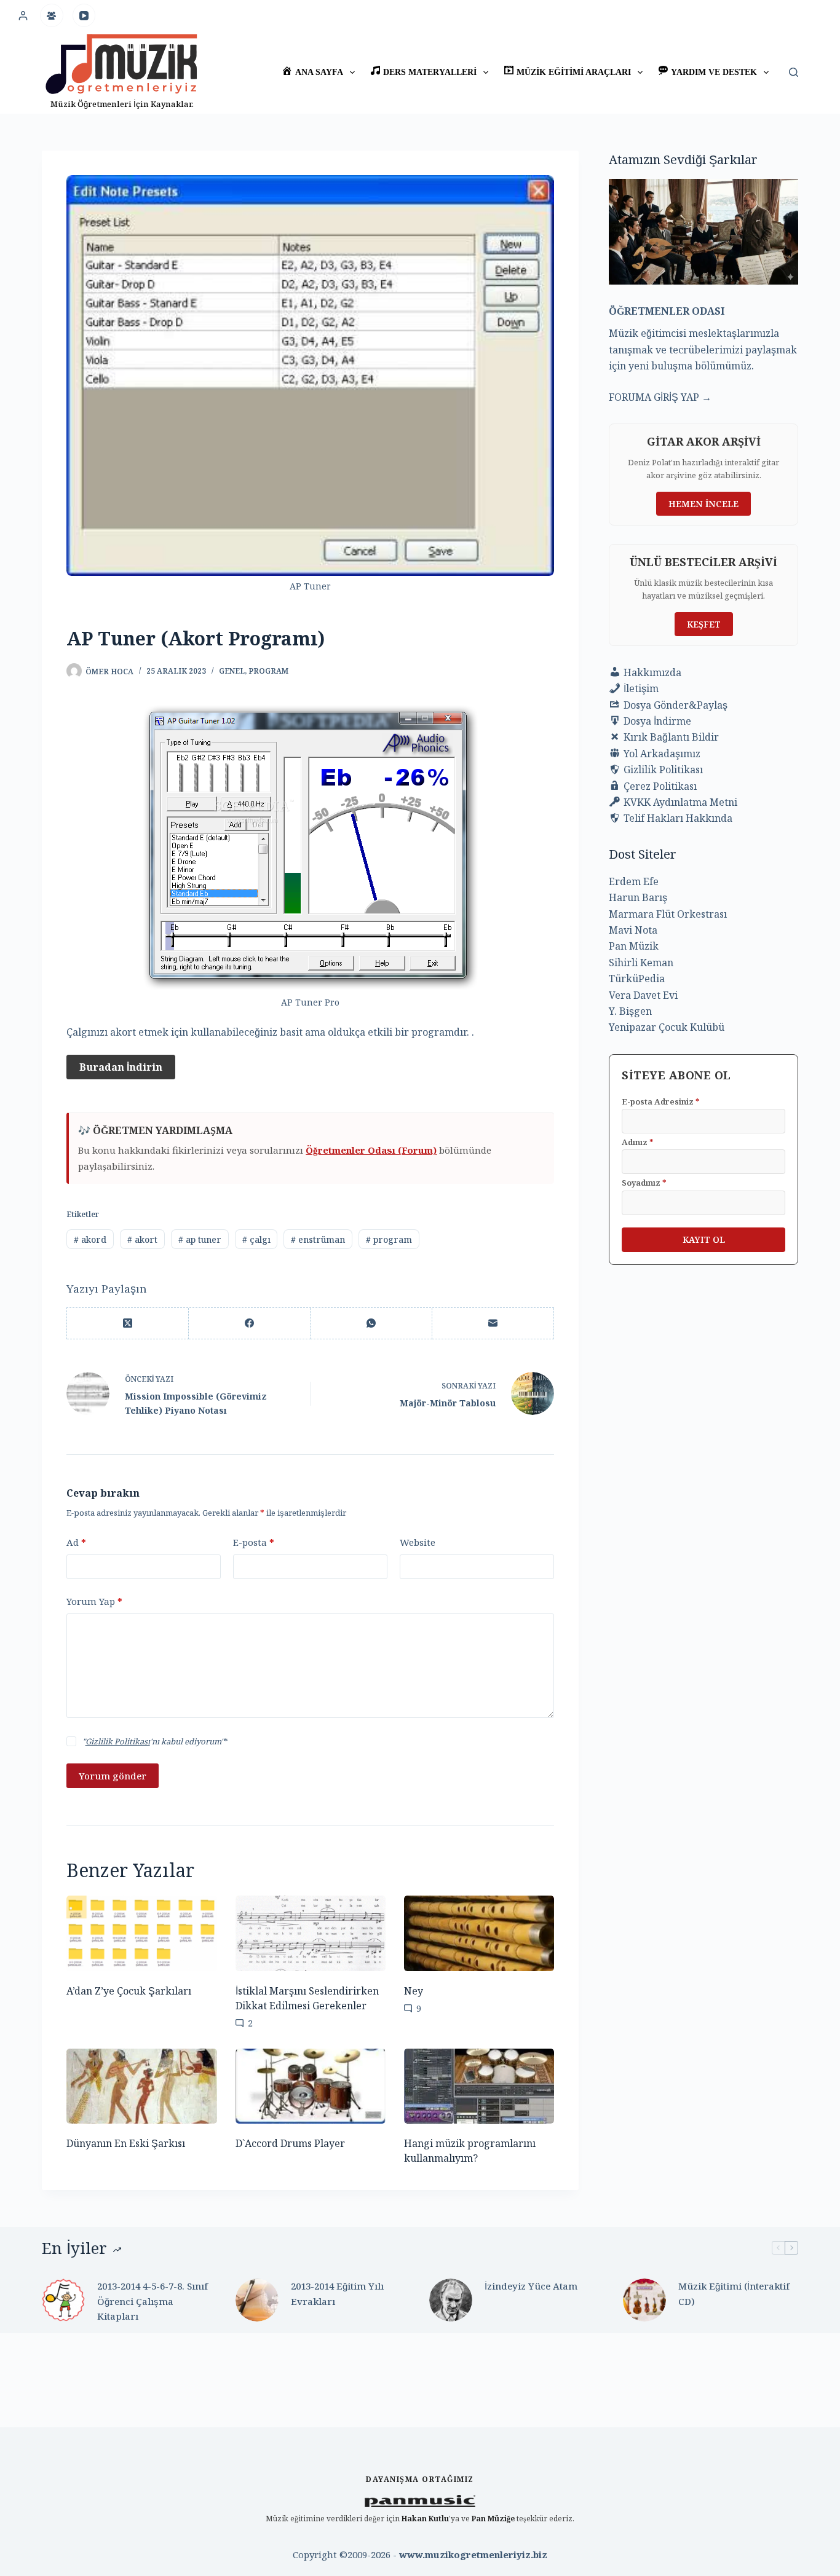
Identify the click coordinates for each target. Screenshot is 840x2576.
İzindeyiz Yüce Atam (531, 2286)
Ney (414, 1991)
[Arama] (794, 72)
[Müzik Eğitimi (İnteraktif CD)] (644, 2300)
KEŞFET (704, 624)
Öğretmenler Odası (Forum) (371, 1150)
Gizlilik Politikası (118, 1741)
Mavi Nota (633, 930)
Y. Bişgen (630, 1011)
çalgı (256, 1239)
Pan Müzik (634, 946)
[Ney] (479, 1933)
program (389, 1239)
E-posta (254, 1542)
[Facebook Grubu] (52, 15)
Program (268, 671)
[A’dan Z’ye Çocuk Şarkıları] (141, 1933)
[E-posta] (493, 1324)
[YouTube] (84, 15)
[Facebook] (250, 1324)
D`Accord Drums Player (290, 2143)
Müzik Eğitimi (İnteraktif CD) (734, 2294)
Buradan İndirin (121, 1067)
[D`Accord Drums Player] (311, 2086)
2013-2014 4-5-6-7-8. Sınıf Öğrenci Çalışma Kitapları (153, 2301)
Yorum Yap (94, 1601)
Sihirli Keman (641, 963)
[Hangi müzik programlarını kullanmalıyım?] (479, 2086)
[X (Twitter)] (128, 1324)
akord (90, 1239)
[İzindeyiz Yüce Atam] (451, 2300)
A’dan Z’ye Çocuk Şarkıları (129, 1991)
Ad (76, 1542)
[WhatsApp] (371, 1324)
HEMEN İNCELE (703, 504)
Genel (232, 671)
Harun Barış (638, 897)
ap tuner (200, 1239)
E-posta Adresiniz (661, 1101)
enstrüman (318, 1239)
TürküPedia (637, 979)
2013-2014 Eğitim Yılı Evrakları (337, 2294)
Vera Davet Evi (643, 995)
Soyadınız (644, 1183)
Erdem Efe (634, 881)
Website (418, 1542)
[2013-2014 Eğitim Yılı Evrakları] (257, 2300)
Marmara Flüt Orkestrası (668, 914)
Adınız (638, 1142)
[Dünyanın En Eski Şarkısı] (141, 2086)
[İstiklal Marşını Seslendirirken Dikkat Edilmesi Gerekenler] (311, 1933)
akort (142, 1239)
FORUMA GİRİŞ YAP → (660, 397)
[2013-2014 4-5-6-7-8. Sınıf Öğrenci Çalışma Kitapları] (63, 2300)
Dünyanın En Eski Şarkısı (126, 2143)
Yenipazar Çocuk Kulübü (667, 1027)
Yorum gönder (113, 1776)
